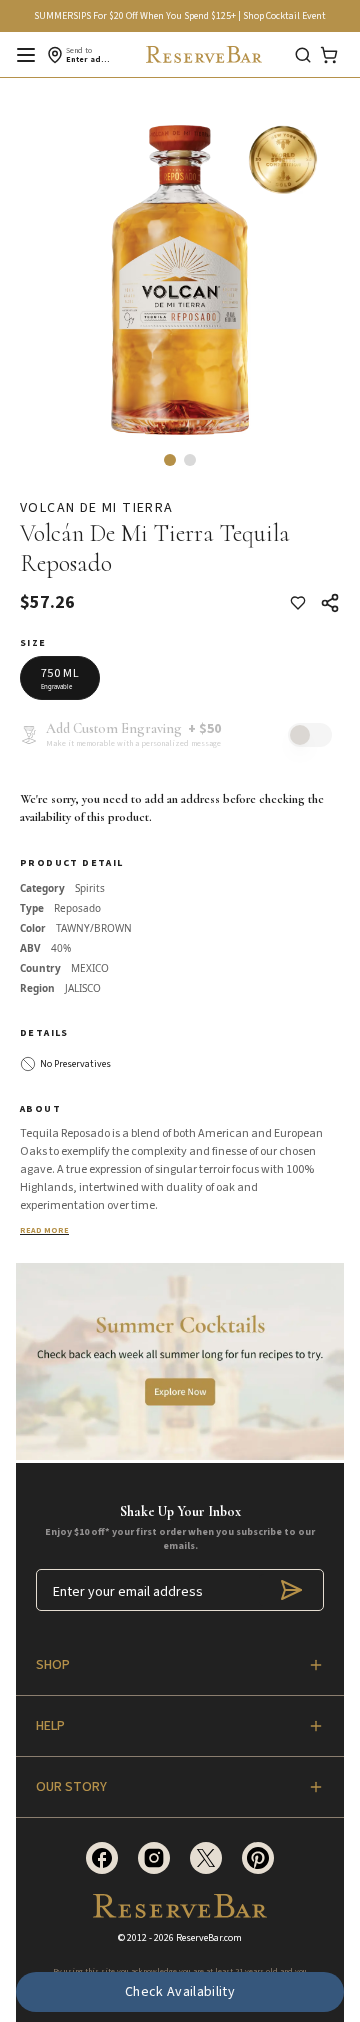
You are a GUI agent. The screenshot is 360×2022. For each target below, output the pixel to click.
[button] (170, 460)
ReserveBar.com (209, 1938)
